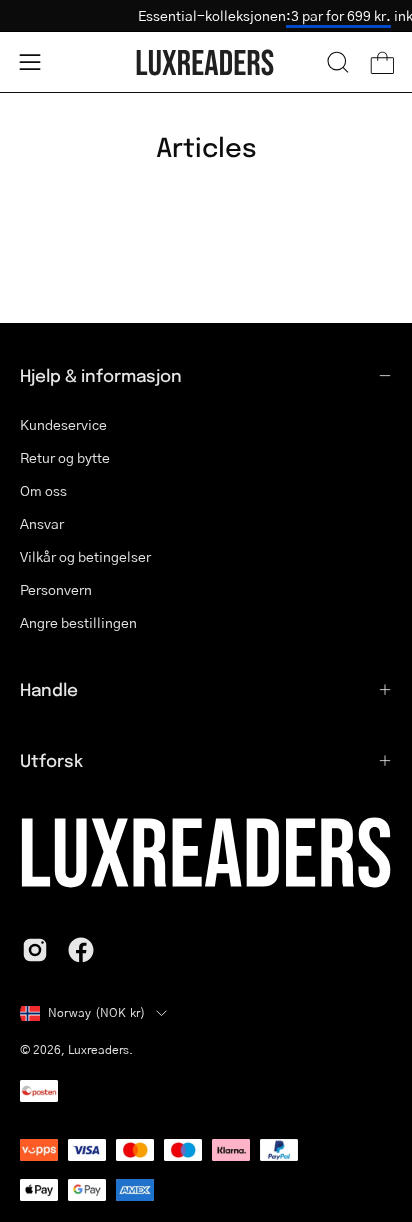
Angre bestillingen (78, 622)
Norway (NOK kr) (97, 1012)
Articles (206, 145)
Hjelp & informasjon (101, 375)
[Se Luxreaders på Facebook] (81, 950)
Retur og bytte (65, 457)
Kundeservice (63, 424)
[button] (338, 62)
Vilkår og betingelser (85, 556)
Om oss (43, 490)
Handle (49, 689)
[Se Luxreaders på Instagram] (35, 950)
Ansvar (42, 523)
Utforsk (51, 760)
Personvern (56, 589)
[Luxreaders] (206, 62)
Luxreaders (98, 1049)
